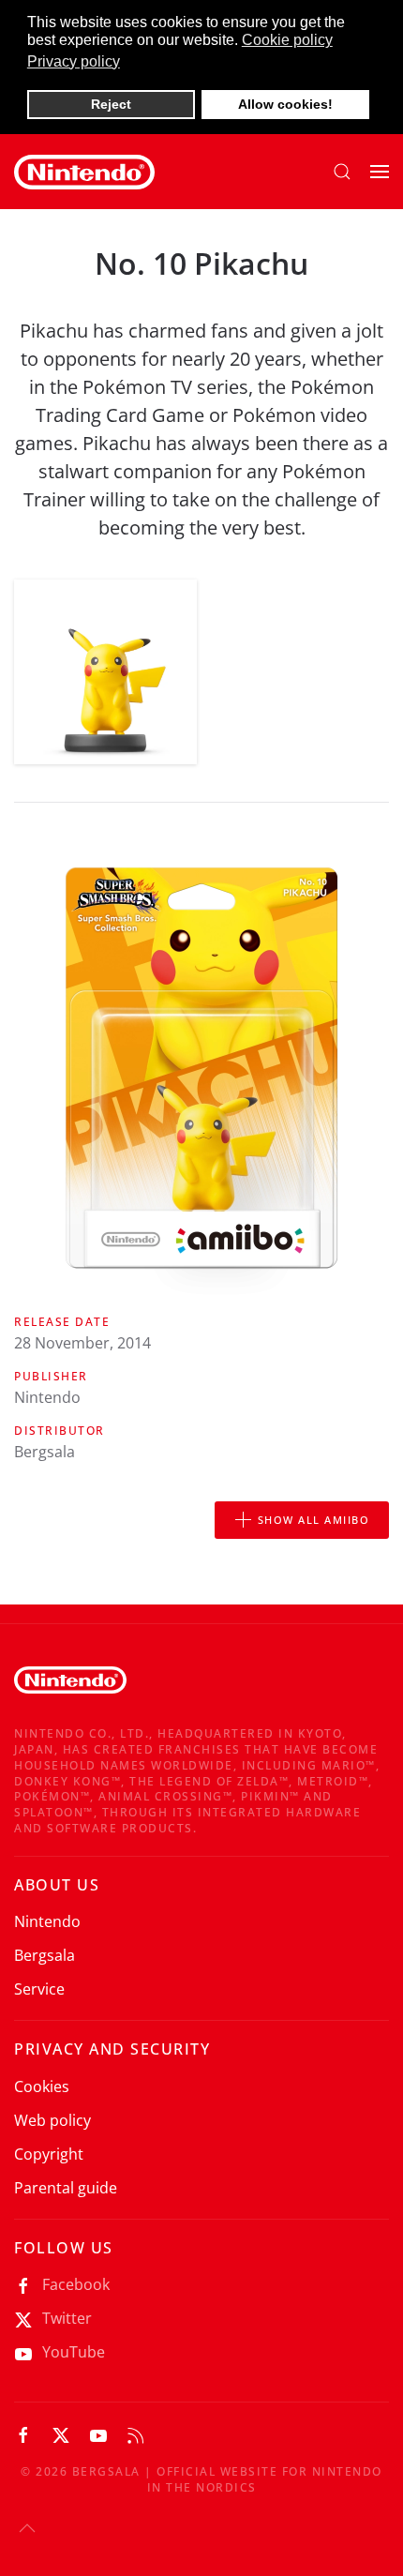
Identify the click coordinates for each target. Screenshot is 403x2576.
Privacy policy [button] (74, 61)
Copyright (49, 2154)
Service (39, 1989)
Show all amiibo (314, 1520)
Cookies (42, 2086)
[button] (342, 172)
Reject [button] (111, 104)
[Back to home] (84, 172)
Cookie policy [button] (287, 40)
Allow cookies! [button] (285, 104)
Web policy (52, 2120)
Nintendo (47, 1921)
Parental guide (66, 2188)
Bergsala (45, 1955)
